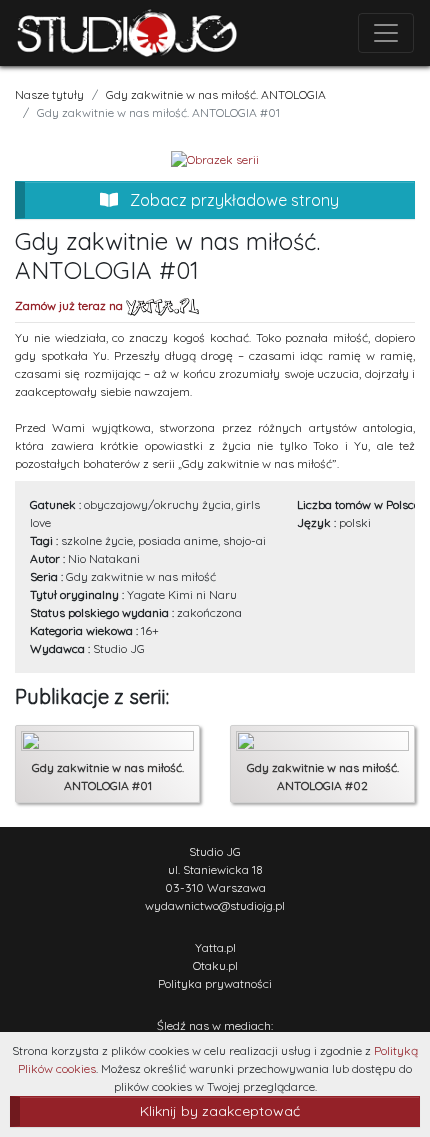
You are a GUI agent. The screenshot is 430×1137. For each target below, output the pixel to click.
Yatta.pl (215, 947)
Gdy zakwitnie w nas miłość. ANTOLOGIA (216, 94)
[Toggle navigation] (386, 33)
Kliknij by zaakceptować (220, 1111)
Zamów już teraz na (70, 305)
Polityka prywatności (215, 983)
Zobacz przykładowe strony (232, 200)
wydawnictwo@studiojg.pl (215, 905)
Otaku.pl (215, 965)
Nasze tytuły (49, 94)
